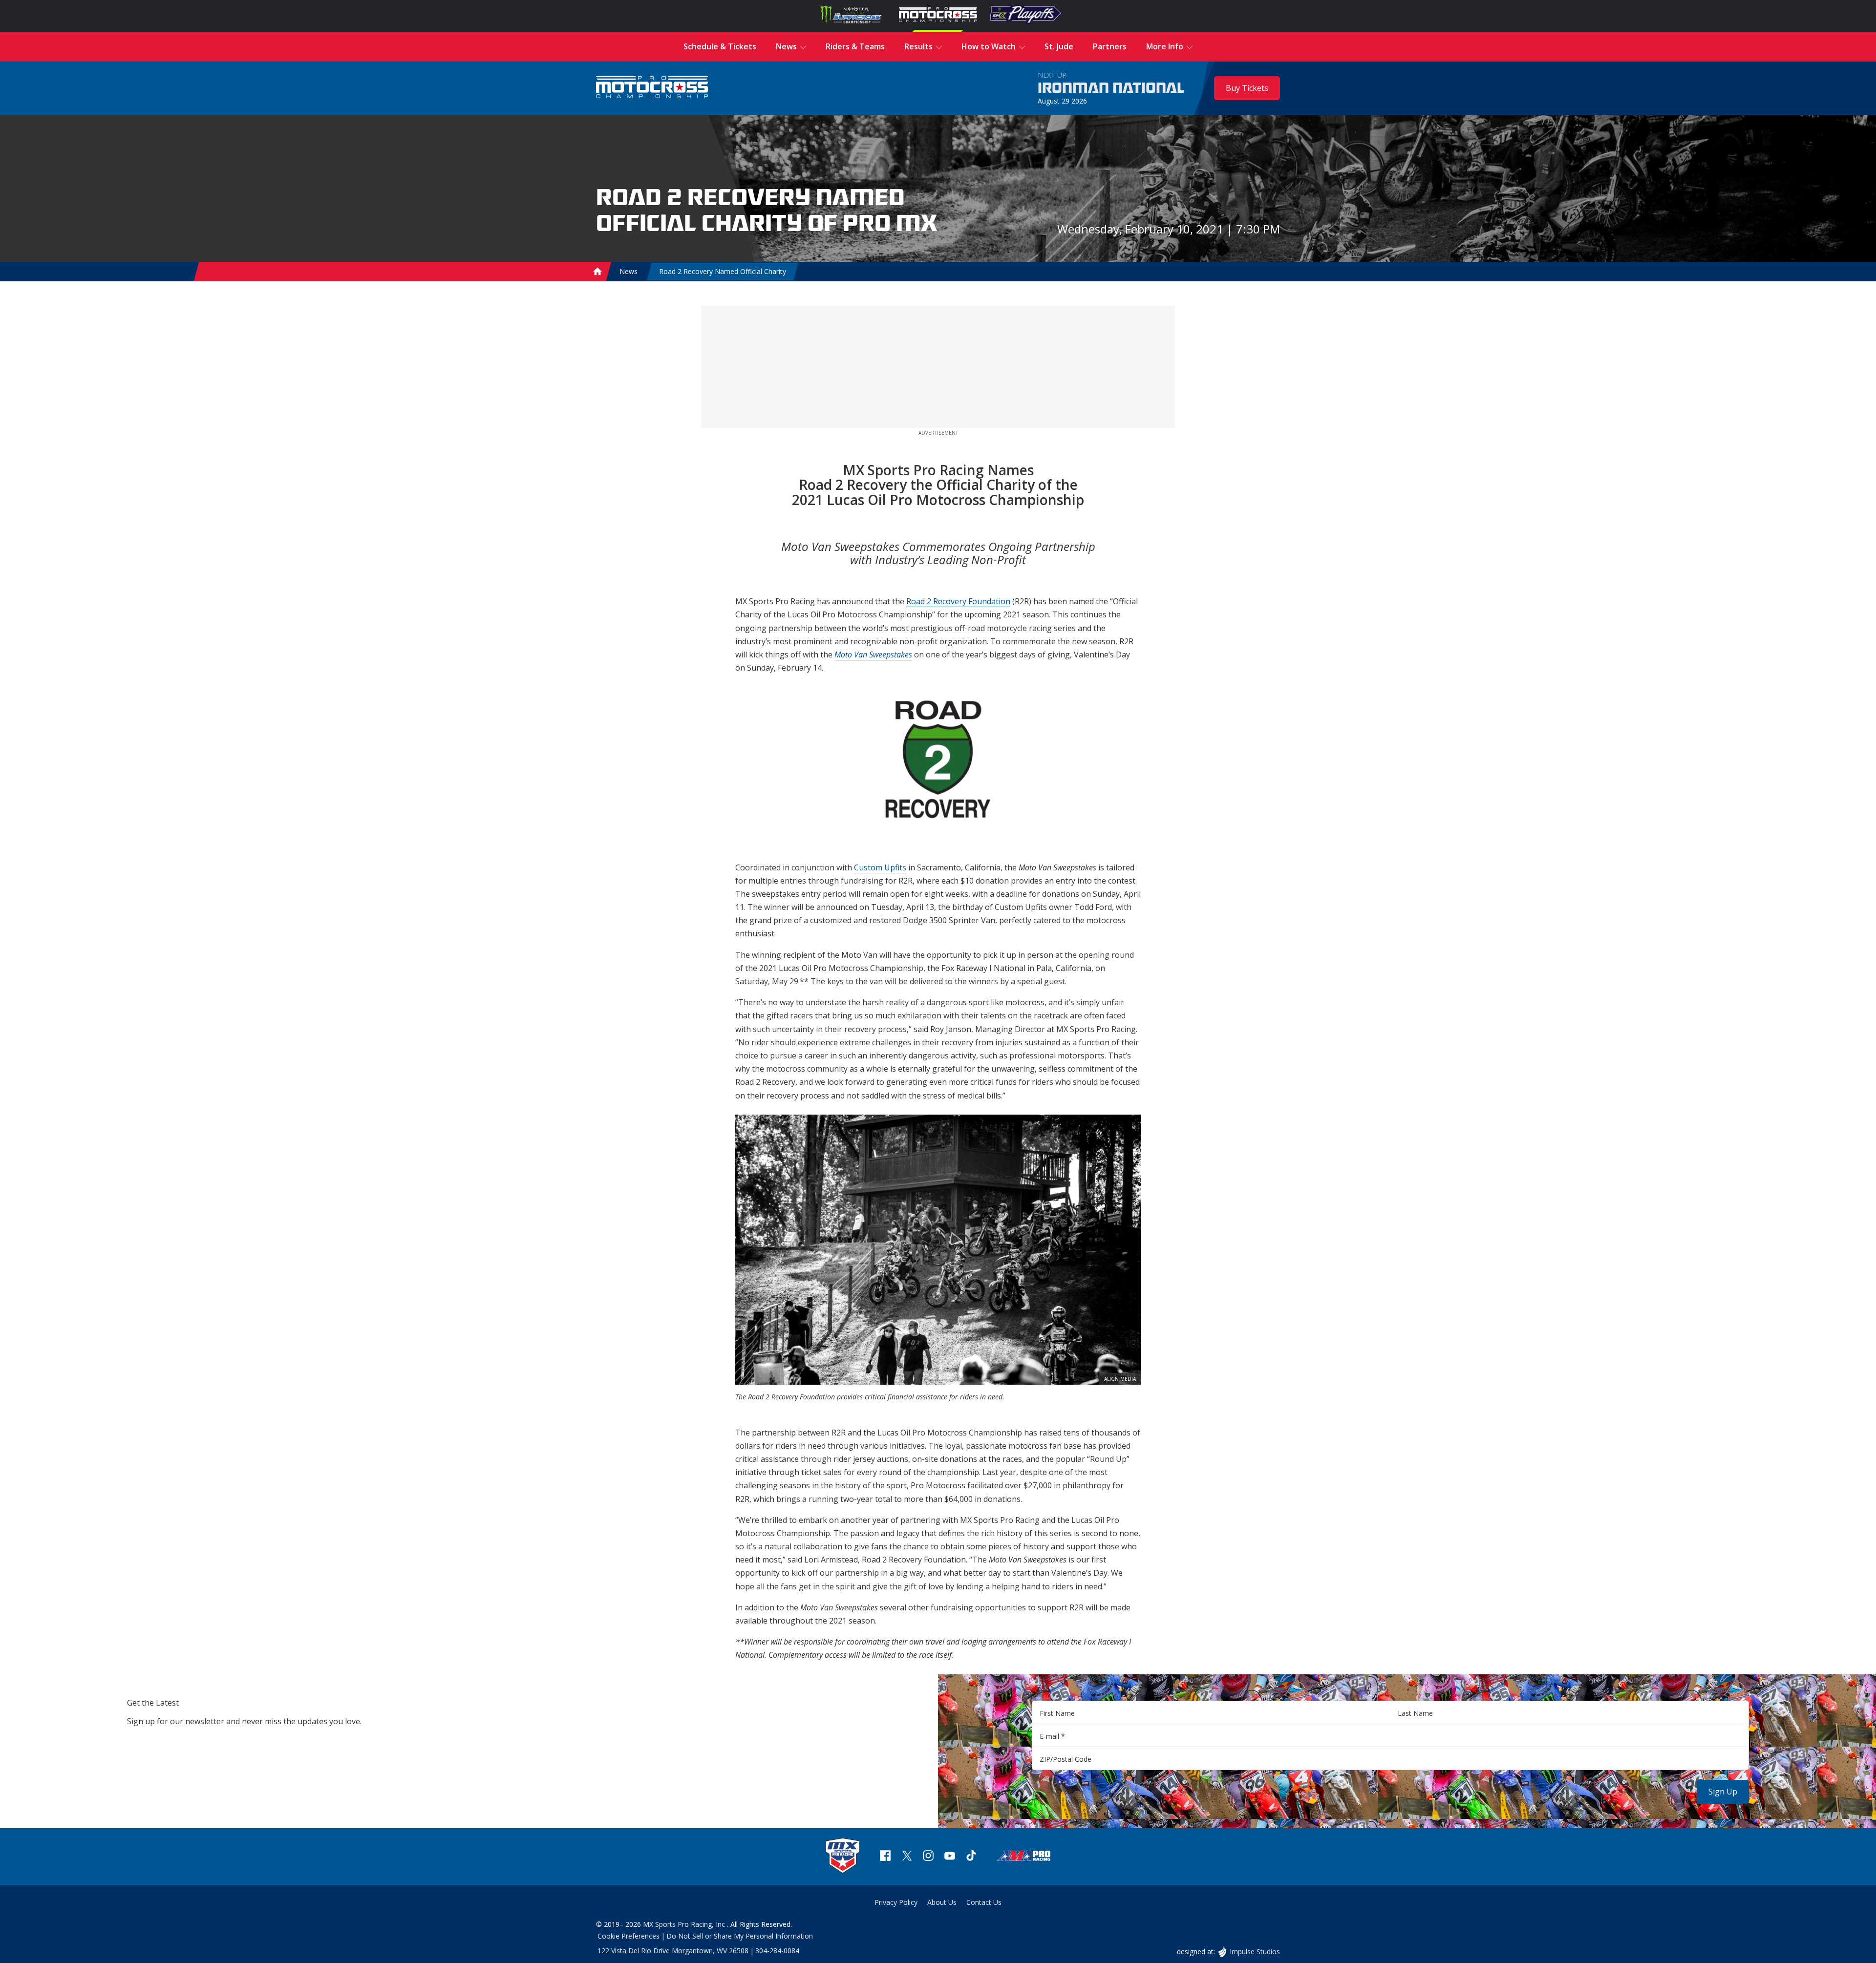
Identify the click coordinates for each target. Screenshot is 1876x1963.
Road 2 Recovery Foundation (958, 601)
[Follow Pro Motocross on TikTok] (971, 1857)
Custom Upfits (880, 867)
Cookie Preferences (629, 1936)
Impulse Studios (1255, 1952)
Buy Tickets (1247, 88)
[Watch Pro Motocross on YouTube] (950, 1857)
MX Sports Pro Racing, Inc (685, 1924)
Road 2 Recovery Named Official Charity (723, 271)
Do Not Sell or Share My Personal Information (740, 1936)
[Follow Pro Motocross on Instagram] (928, 1857)
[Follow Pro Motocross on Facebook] (885, 1857)
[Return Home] (652, 88)
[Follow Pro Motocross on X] (907, 1857)
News (629, 271)
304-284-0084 (777, 1951)
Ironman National (1111, 88)
